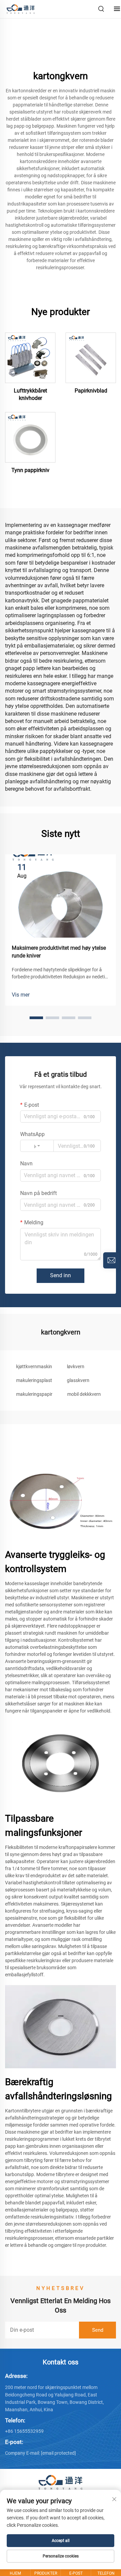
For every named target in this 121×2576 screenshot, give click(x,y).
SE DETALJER (30, 357)
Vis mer (21, 995)
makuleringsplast (34, 1380)
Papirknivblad (91, 391)
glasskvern (78, 1380)
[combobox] (37, 1146)
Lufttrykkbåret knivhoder (30, 394)
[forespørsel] (111, 1260)
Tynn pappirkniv (30, 470)
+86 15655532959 (24, 2431)
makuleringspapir (34, 1394)
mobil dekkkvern (84, 1394)
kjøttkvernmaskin (34, 1366)
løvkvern (76, 1366)
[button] (36, 1018)
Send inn (61, 1275)
